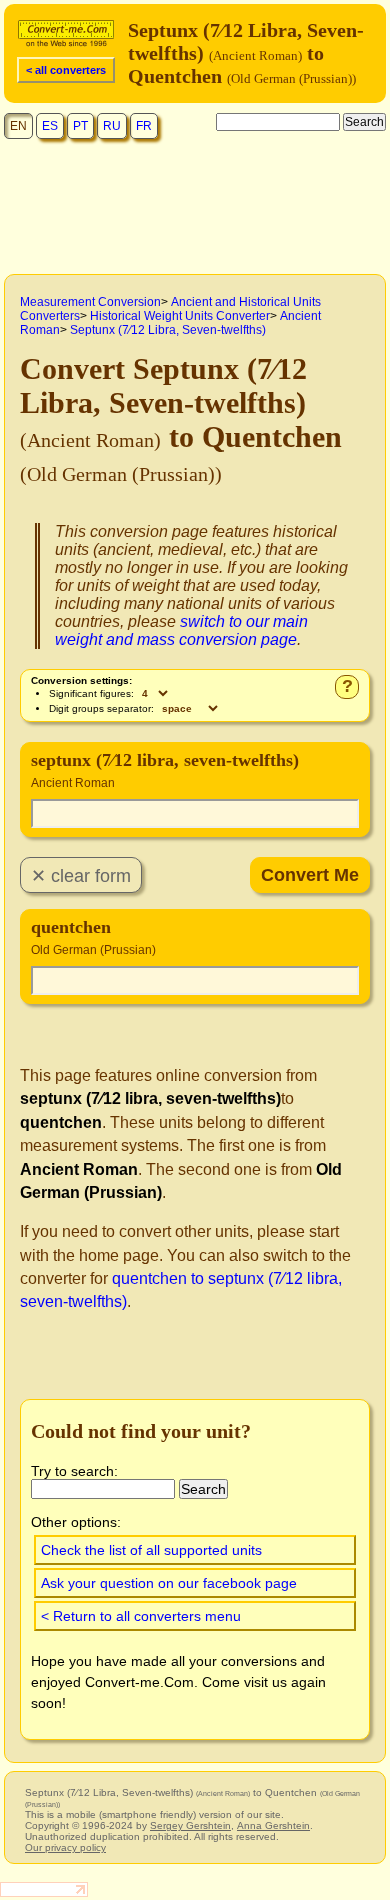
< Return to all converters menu (141, 1616)
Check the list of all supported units (151, 1550)
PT (80, 126)
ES (50, 126)
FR (144, 126)
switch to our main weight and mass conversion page (181, 630)
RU (112, 126)
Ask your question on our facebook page (169, 1583)
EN (18, 126)
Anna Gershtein (273, 1825)
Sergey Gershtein (190, 1825)
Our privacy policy (65, 1847)
